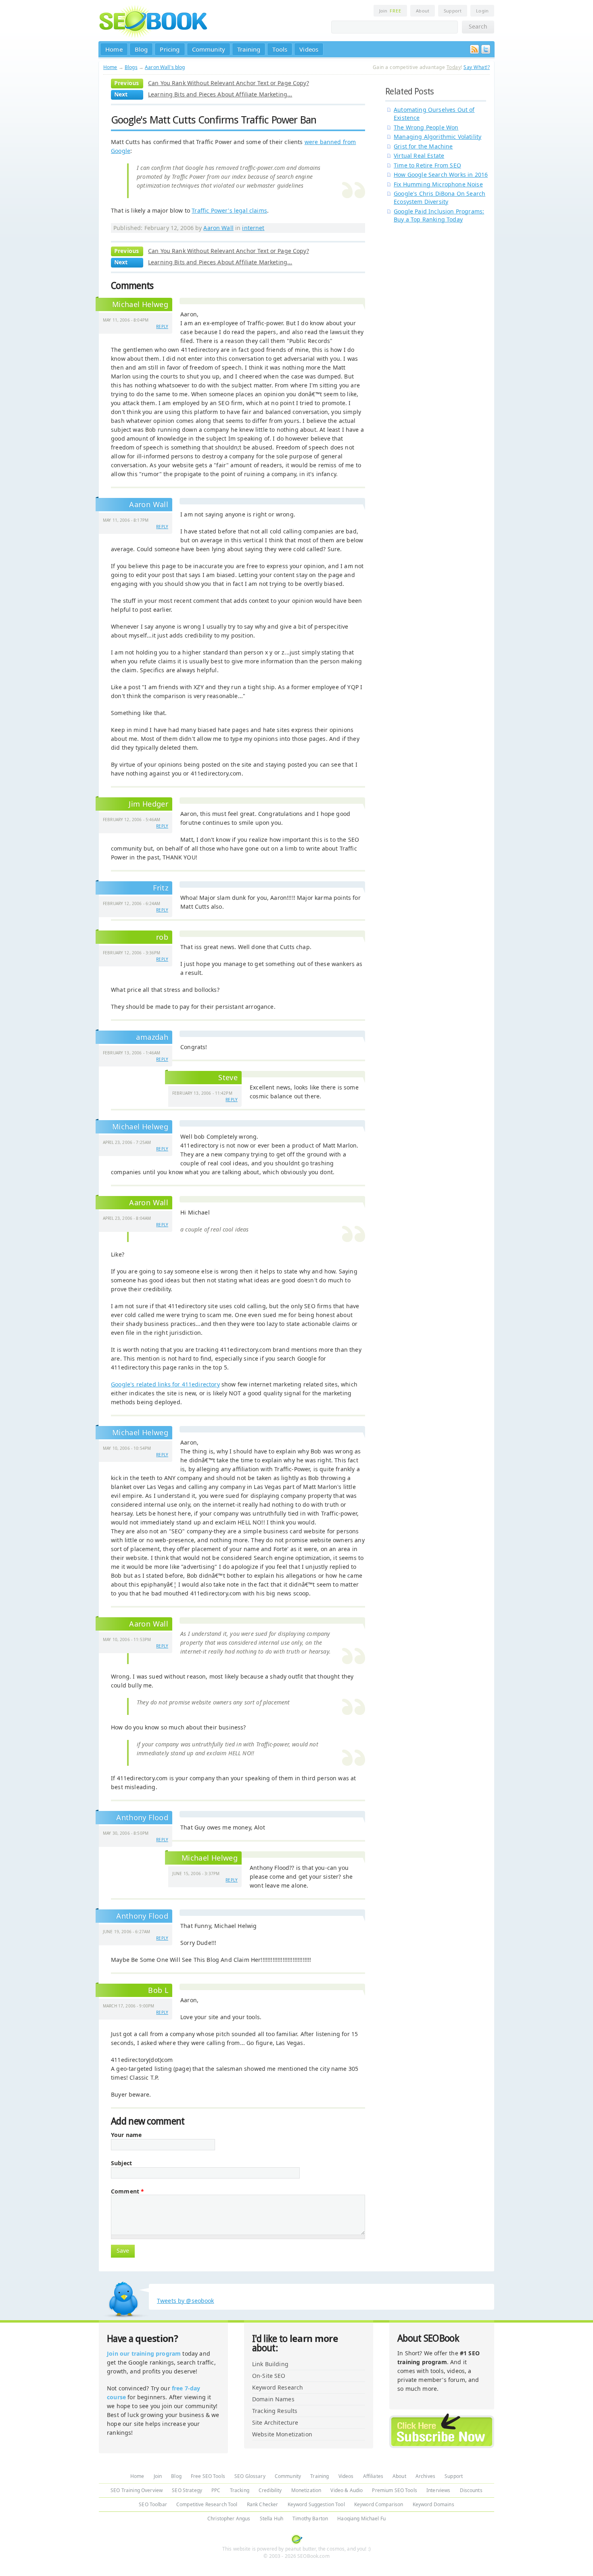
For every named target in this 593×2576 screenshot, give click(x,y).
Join (390, 11)
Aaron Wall (218, 228)
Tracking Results (275, 2411)
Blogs (131, 67)
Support (453, 11)
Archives (425, 2476)
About (423, 11)
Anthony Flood (142, 1916)
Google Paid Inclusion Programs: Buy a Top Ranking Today (439, 215)
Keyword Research (278, 2387)
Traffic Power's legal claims (229, 210)
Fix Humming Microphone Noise (438, 184)
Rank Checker (263, 2504)
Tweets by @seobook (186, 2301)
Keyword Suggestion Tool (316, 2504)
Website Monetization (282, 2434)
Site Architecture (275, 2422)
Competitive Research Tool (207, 2504)
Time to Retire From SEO (427, 165)
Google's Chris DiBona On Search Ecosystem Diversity (440, 198)
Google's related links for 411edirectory (165, 1384)
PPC (216, 2490)
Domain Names (273, 2399)
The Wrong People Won (426, 127)
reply (162, 326)
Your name (126, 2135)
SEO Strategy (187, 2490)
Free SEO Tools (208, 2476)
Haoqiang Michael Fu (361, 2518)
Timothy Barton (310, 2518)
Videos (309, 49)
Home (114, 49)
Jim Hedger (148, 804)
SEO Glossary (250, 2476)
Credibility (270, 2490)
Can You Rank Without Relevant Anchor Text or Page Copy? (229, 83)
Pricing (170, 49)
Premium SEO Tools (394, 2490)
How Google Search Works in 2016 (441, 175)
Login (482, 11)
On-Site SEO (269, 2376)
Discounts (471, 2490)
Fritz (161, 888)
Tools (280, 49)
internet (253, 228)
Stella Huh (271, 2518)
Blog (141, 49)
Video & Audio (347, 2490)
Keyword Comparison (379, 2504)
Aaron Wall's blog (165, 67)
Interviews (438, 2490)
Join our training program (144, 2353)
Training (249, 49)
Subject (121, 2163)
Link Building (270, 2364)
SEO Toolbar (153, 2504)
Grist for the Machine (423, 146)
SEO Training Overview (137, 2490)
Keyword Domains (433, 2504)
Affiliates (373, 2476)
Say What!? (477, 67)
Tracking (240, 2490)
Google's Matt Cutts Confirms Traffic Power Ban (214, 120)
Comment (127, 2191)
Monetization (306, 2490)
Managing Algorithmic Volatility (437, 137)
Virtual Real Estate (419, 156)
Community (209, 49)
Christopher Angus (229, 2518)
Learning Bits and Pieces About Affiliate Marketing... (220, 94)
